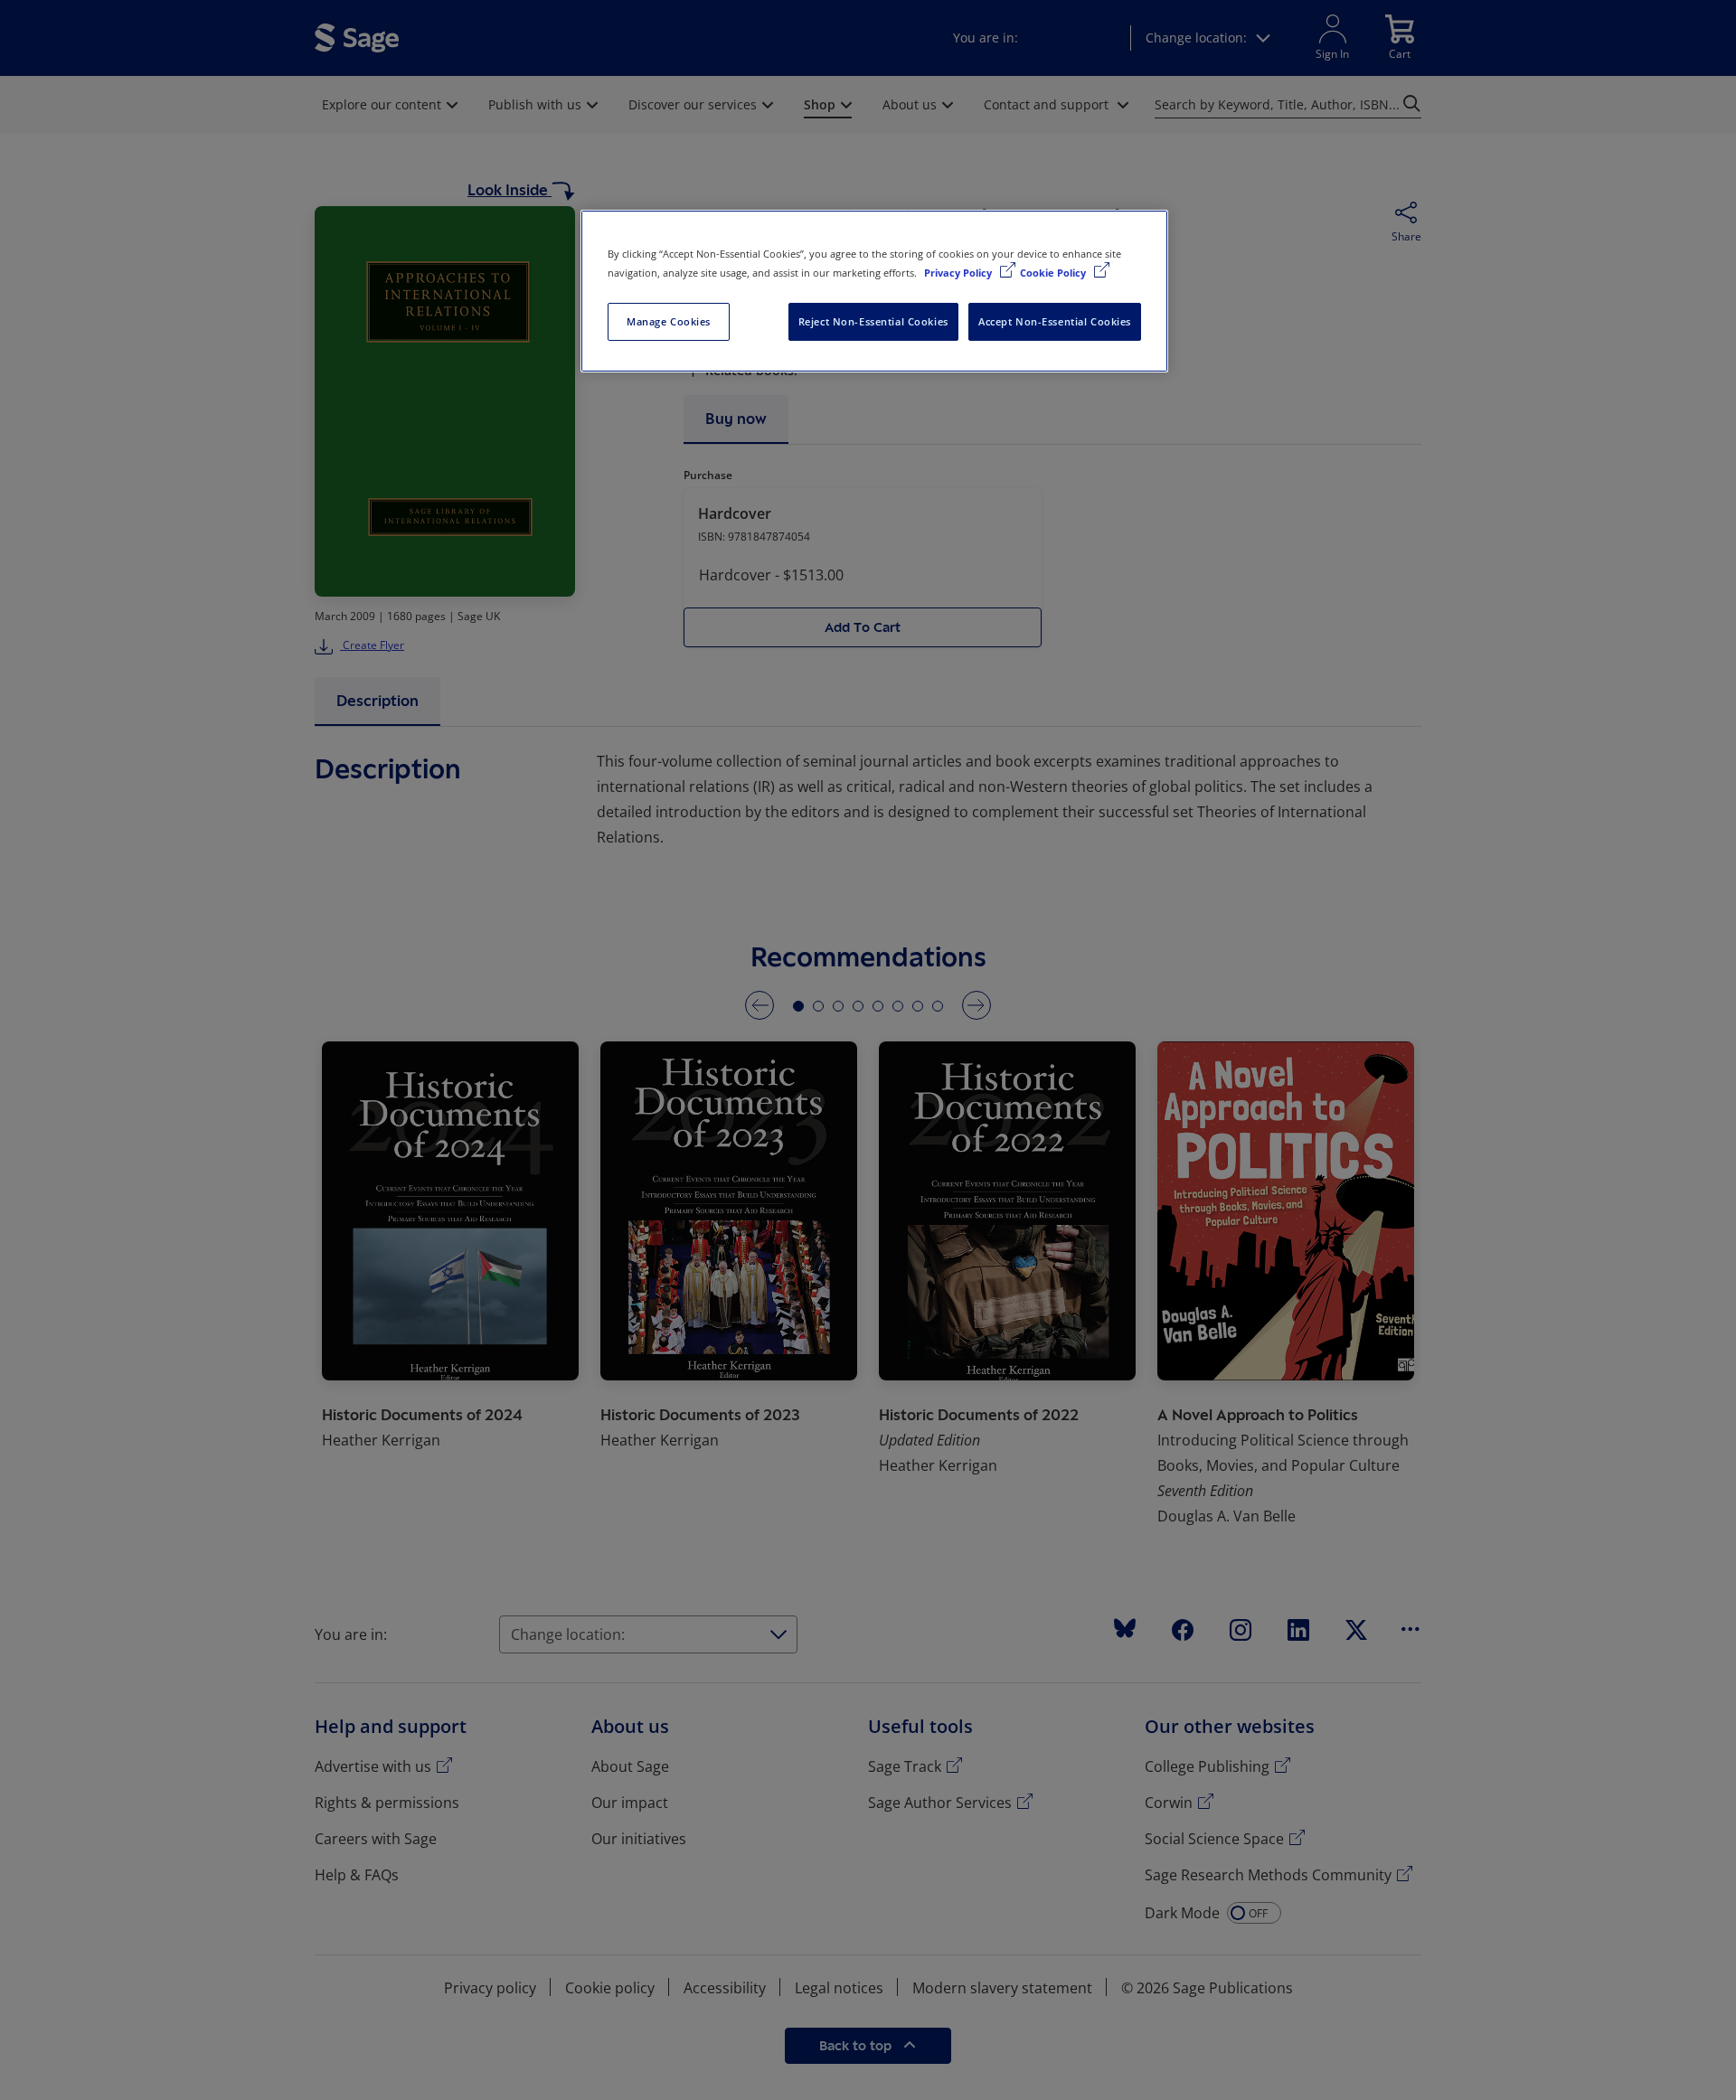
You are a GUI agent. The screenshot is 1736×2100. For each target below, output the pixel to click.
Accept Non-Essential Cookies (1055, 321)
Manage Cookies (669, 321)
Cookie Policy (1054, 273)
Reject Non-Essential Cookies (873, 321)
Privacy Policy (959, 273)
